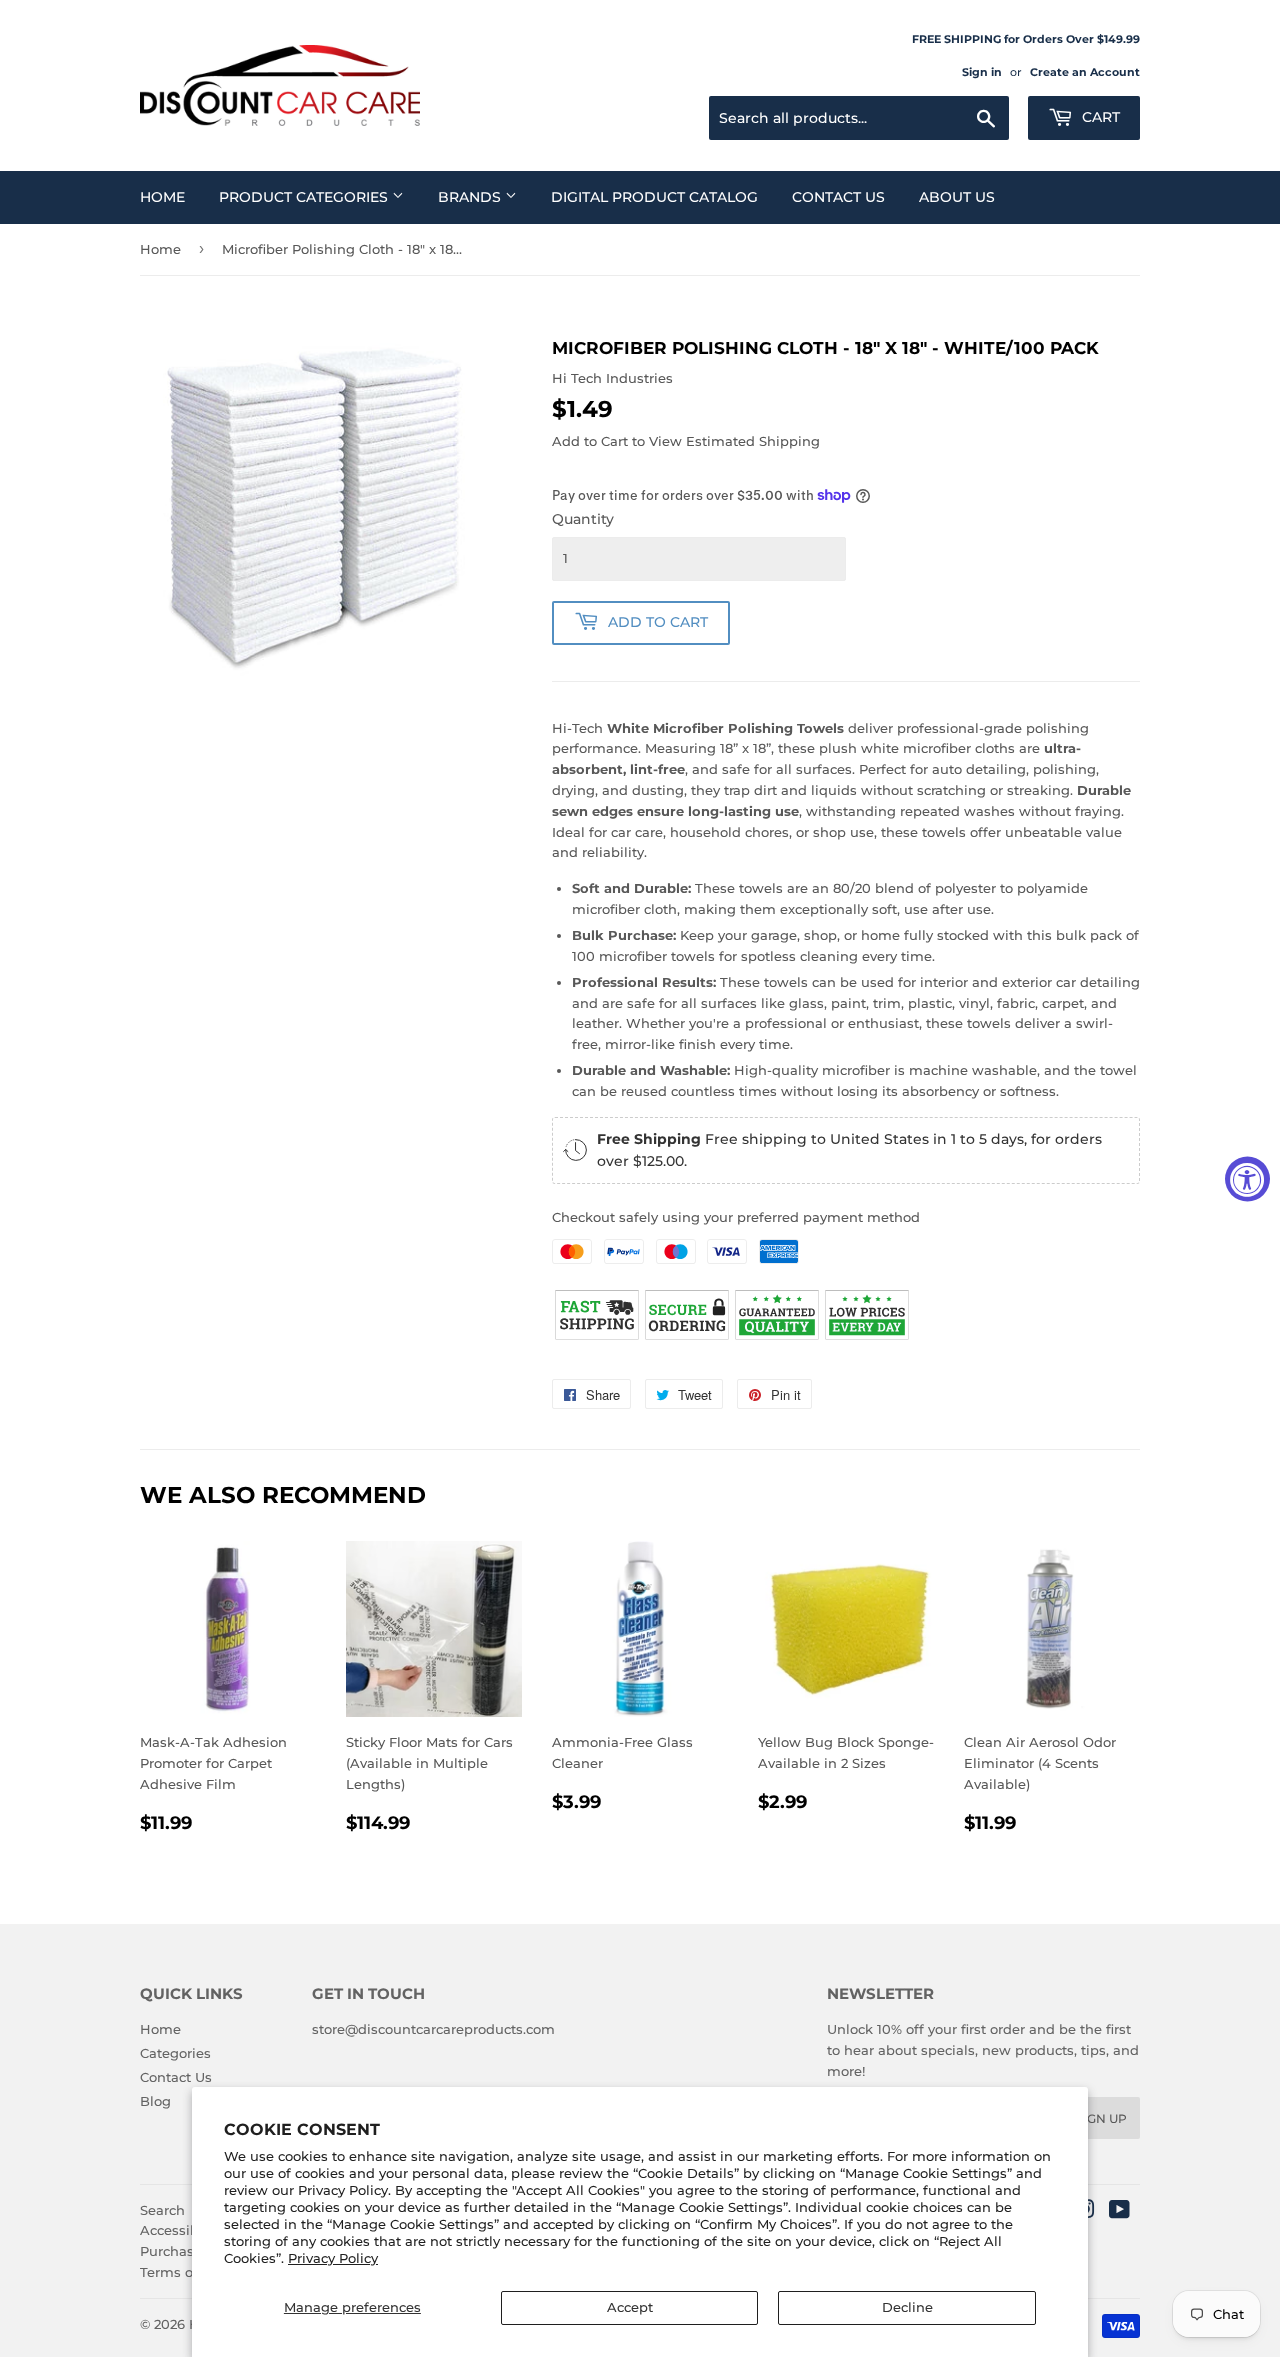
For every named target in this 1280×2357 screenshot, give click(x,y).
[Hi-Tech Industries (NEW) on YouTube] (1119, 2212)
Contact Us (838, 197)
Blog (155, 2101)
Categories (175, 2053)
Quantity (583, 519)
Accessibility (181, 2230)
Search (162, 2210)
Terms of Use (183, 2272)
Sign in (982, 72)
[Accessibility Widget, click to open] (1247, 1178)
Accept (630, 2307)
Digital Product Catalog (654, 197)
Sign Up (1101, 2118)
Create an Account (1085, 72)
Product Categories (305, 197)
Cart (1099, 117)
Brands (471, 197)
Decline (907, 2307)
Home (162, 197)
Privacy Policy (333, 2258)
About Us (957, 197)
